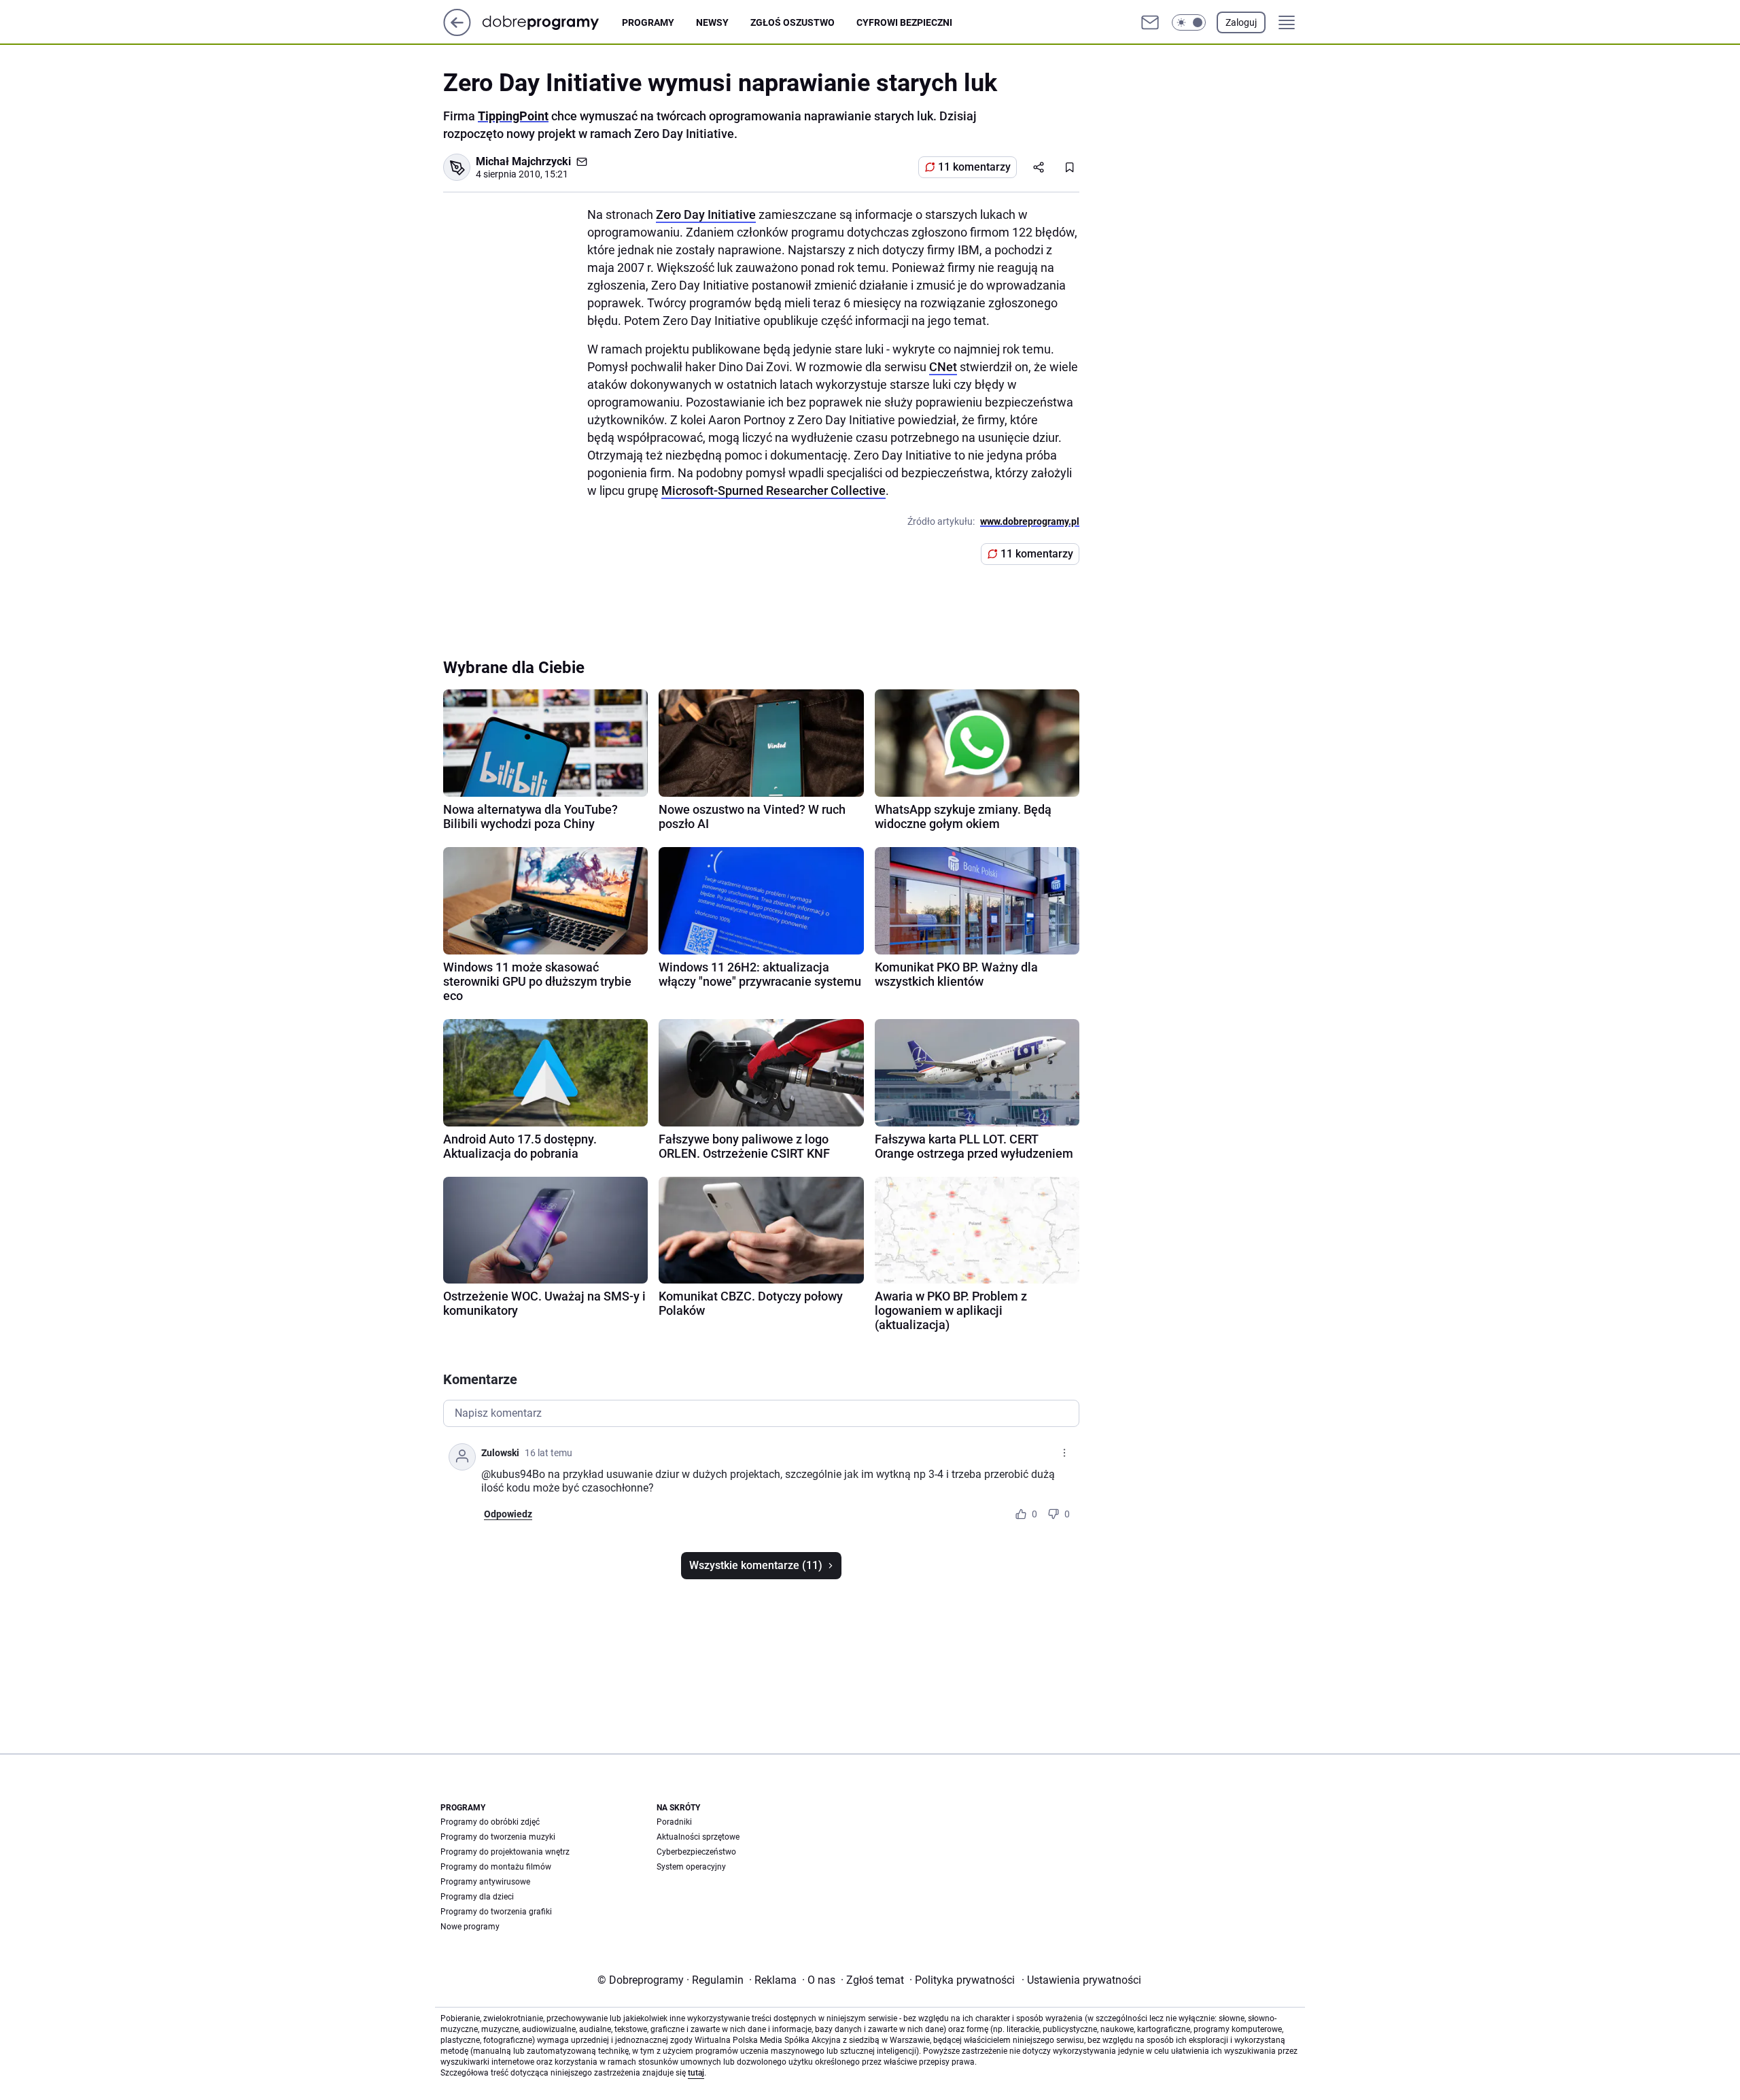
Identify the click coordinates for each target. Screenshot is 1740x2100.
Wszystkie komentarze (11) (756, 1565)
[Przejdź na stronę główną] (457, 32)
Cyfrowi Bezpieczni (904, 22)
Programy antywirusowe (485, 1882)
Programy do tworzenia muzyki (498, 1837)
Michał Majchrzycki (523, 161)
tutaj (696, 2073)
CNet (943, 367)
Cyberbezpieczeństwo (696, 1852)
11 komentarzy (974, 167)
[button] (1189, 22)
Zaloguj (1241, 22)
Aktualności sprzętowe (698, 1837)
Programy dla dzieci (477, 1897)
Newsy (712, 22)
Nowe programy (470, 1927)
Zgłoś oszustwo (793, 22)
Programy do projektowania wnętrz (505, 1852)
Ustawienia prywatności (1081, 1980)
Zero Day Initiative (706, 214)
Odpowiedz (508, 1514)
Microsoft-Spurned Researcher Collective (773, 490)
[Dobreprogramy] (552, 22)
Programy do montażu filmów (496, 1867)
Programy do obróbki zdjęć (490, 1822)
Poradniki (674, 1822)
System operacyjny (691, 1867)
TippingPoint (513, 116)
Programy (648, 22)
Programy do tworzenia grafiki (496, 1912)
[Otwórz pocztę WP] (1150, 22)
